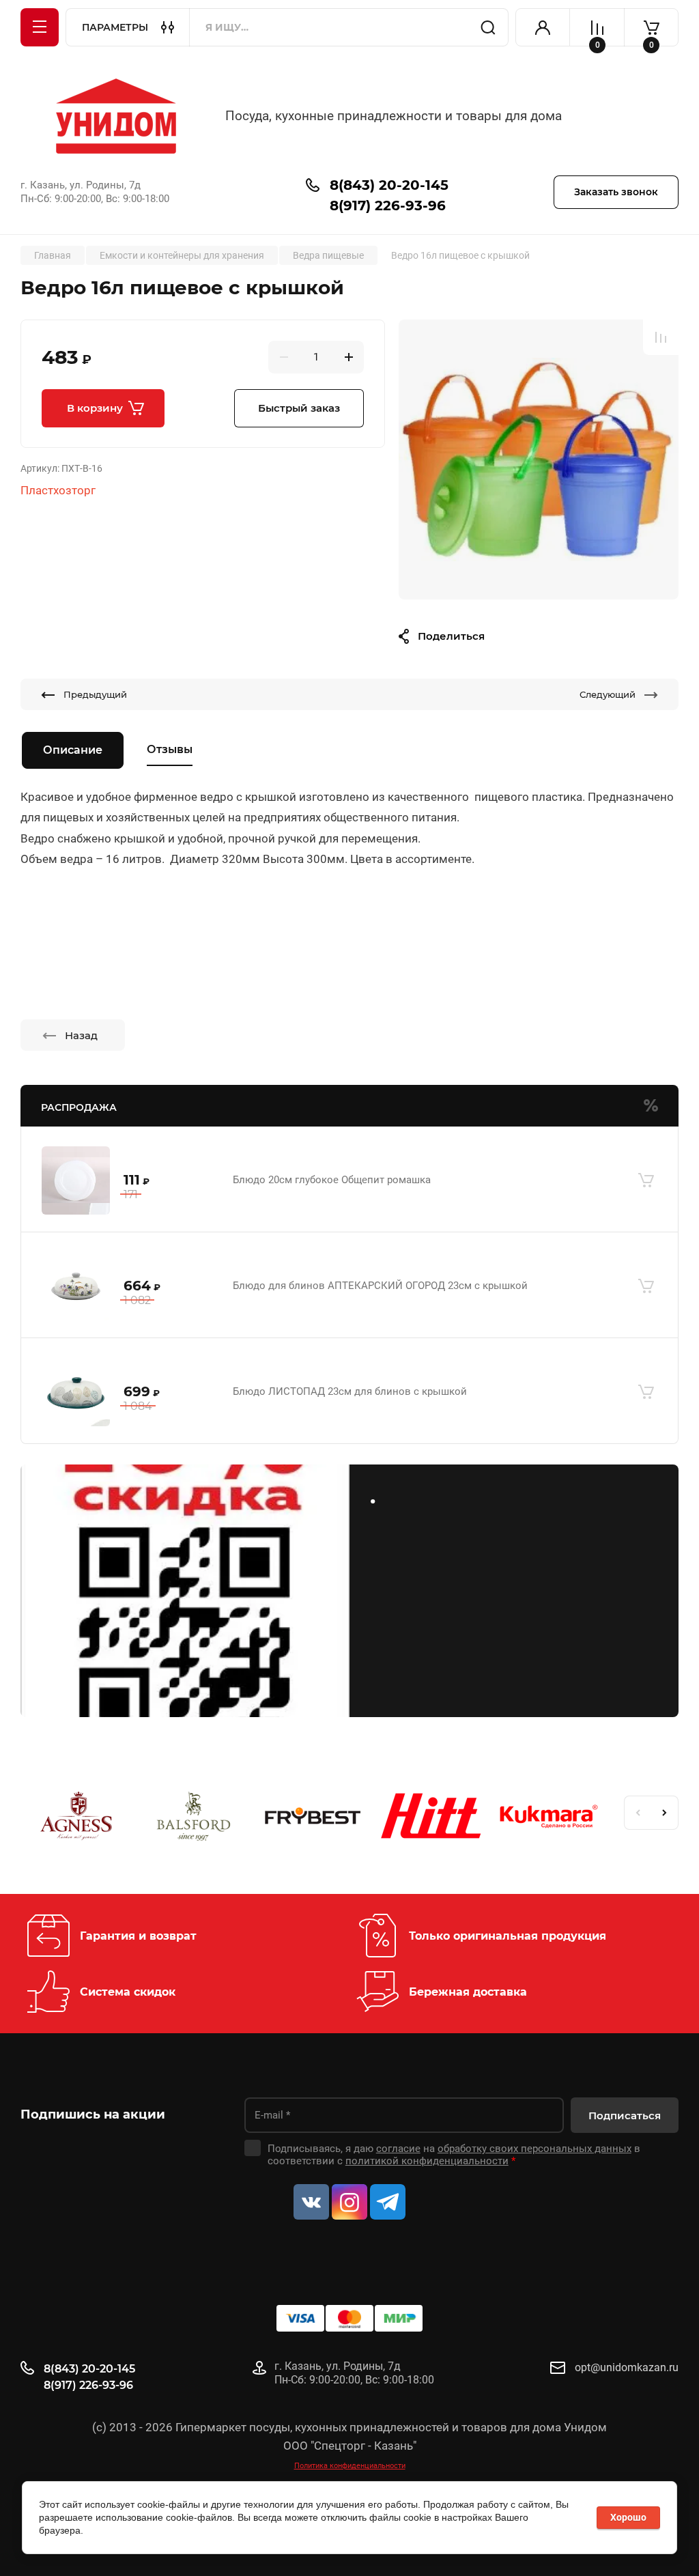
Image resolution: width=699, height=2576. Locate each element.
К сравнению (661, 337)
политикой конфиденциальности (427, 2161)
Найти (488, 27)
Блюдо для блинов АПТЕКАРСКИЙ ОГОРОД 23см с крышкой (380, 1286)
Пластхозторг (58, 490)
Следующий (608, 694)
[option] (539, 459)
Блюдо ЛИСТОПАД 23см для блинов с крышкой (350, 1391)
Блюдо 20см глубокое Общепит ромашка (332, 1180)
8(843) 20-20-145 (389, 185)
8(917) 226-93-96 (388, 206)
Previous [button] (638, 1813)
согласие (398, 2149)
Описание (73, 750)
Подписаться (625, 2115)
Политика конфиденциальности (350, 2466)
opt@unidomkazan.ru (627, 2367)
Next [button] (665, 1813)
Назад (81, 1035)
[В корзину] (646, 1180)
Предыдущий (95, 694)
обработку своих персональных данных (534, 2149)
